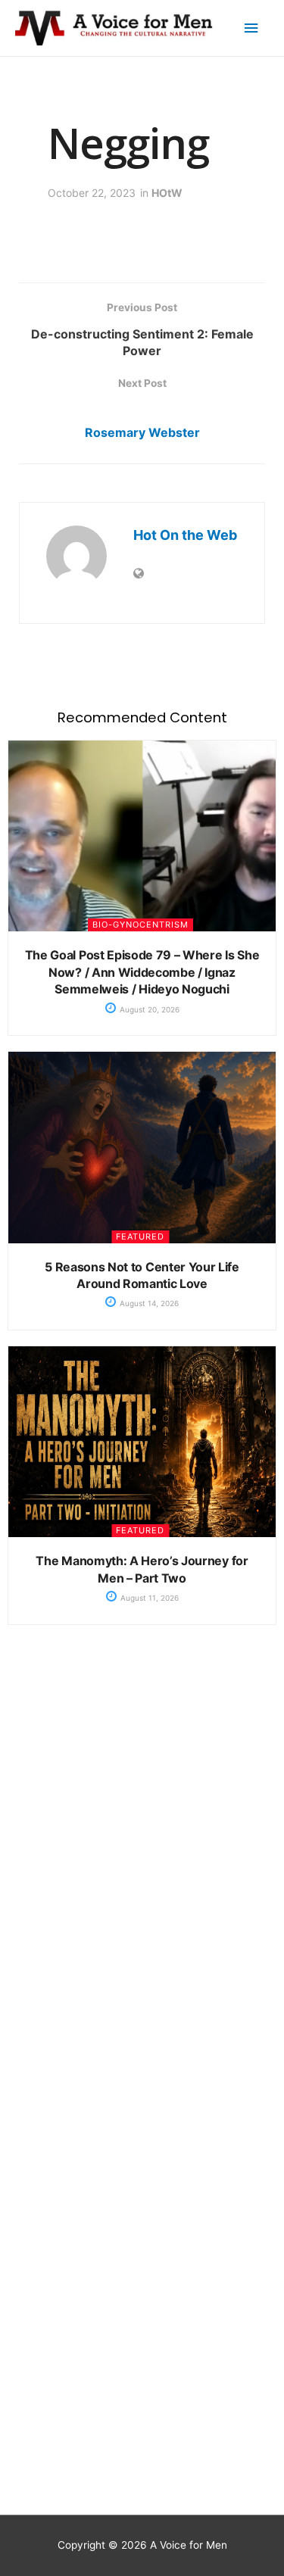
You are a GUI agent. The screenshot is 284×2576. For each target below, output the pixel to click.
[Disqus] (142, 1879)
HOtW (167, 193)
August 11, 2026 (148, 1598)
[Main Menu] (251, 28)
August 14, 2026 (148, 1303)
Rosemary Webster (142, 432)
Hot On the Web (185, 535)
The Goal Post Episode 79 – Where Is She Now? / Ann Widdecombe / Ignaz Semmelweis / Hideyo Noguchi (142, 972)
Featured (140, 1237)
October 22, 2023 (92, 193)
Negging (128, 142)
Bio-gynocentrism (140, 925)
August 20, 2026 (148, 1009)
